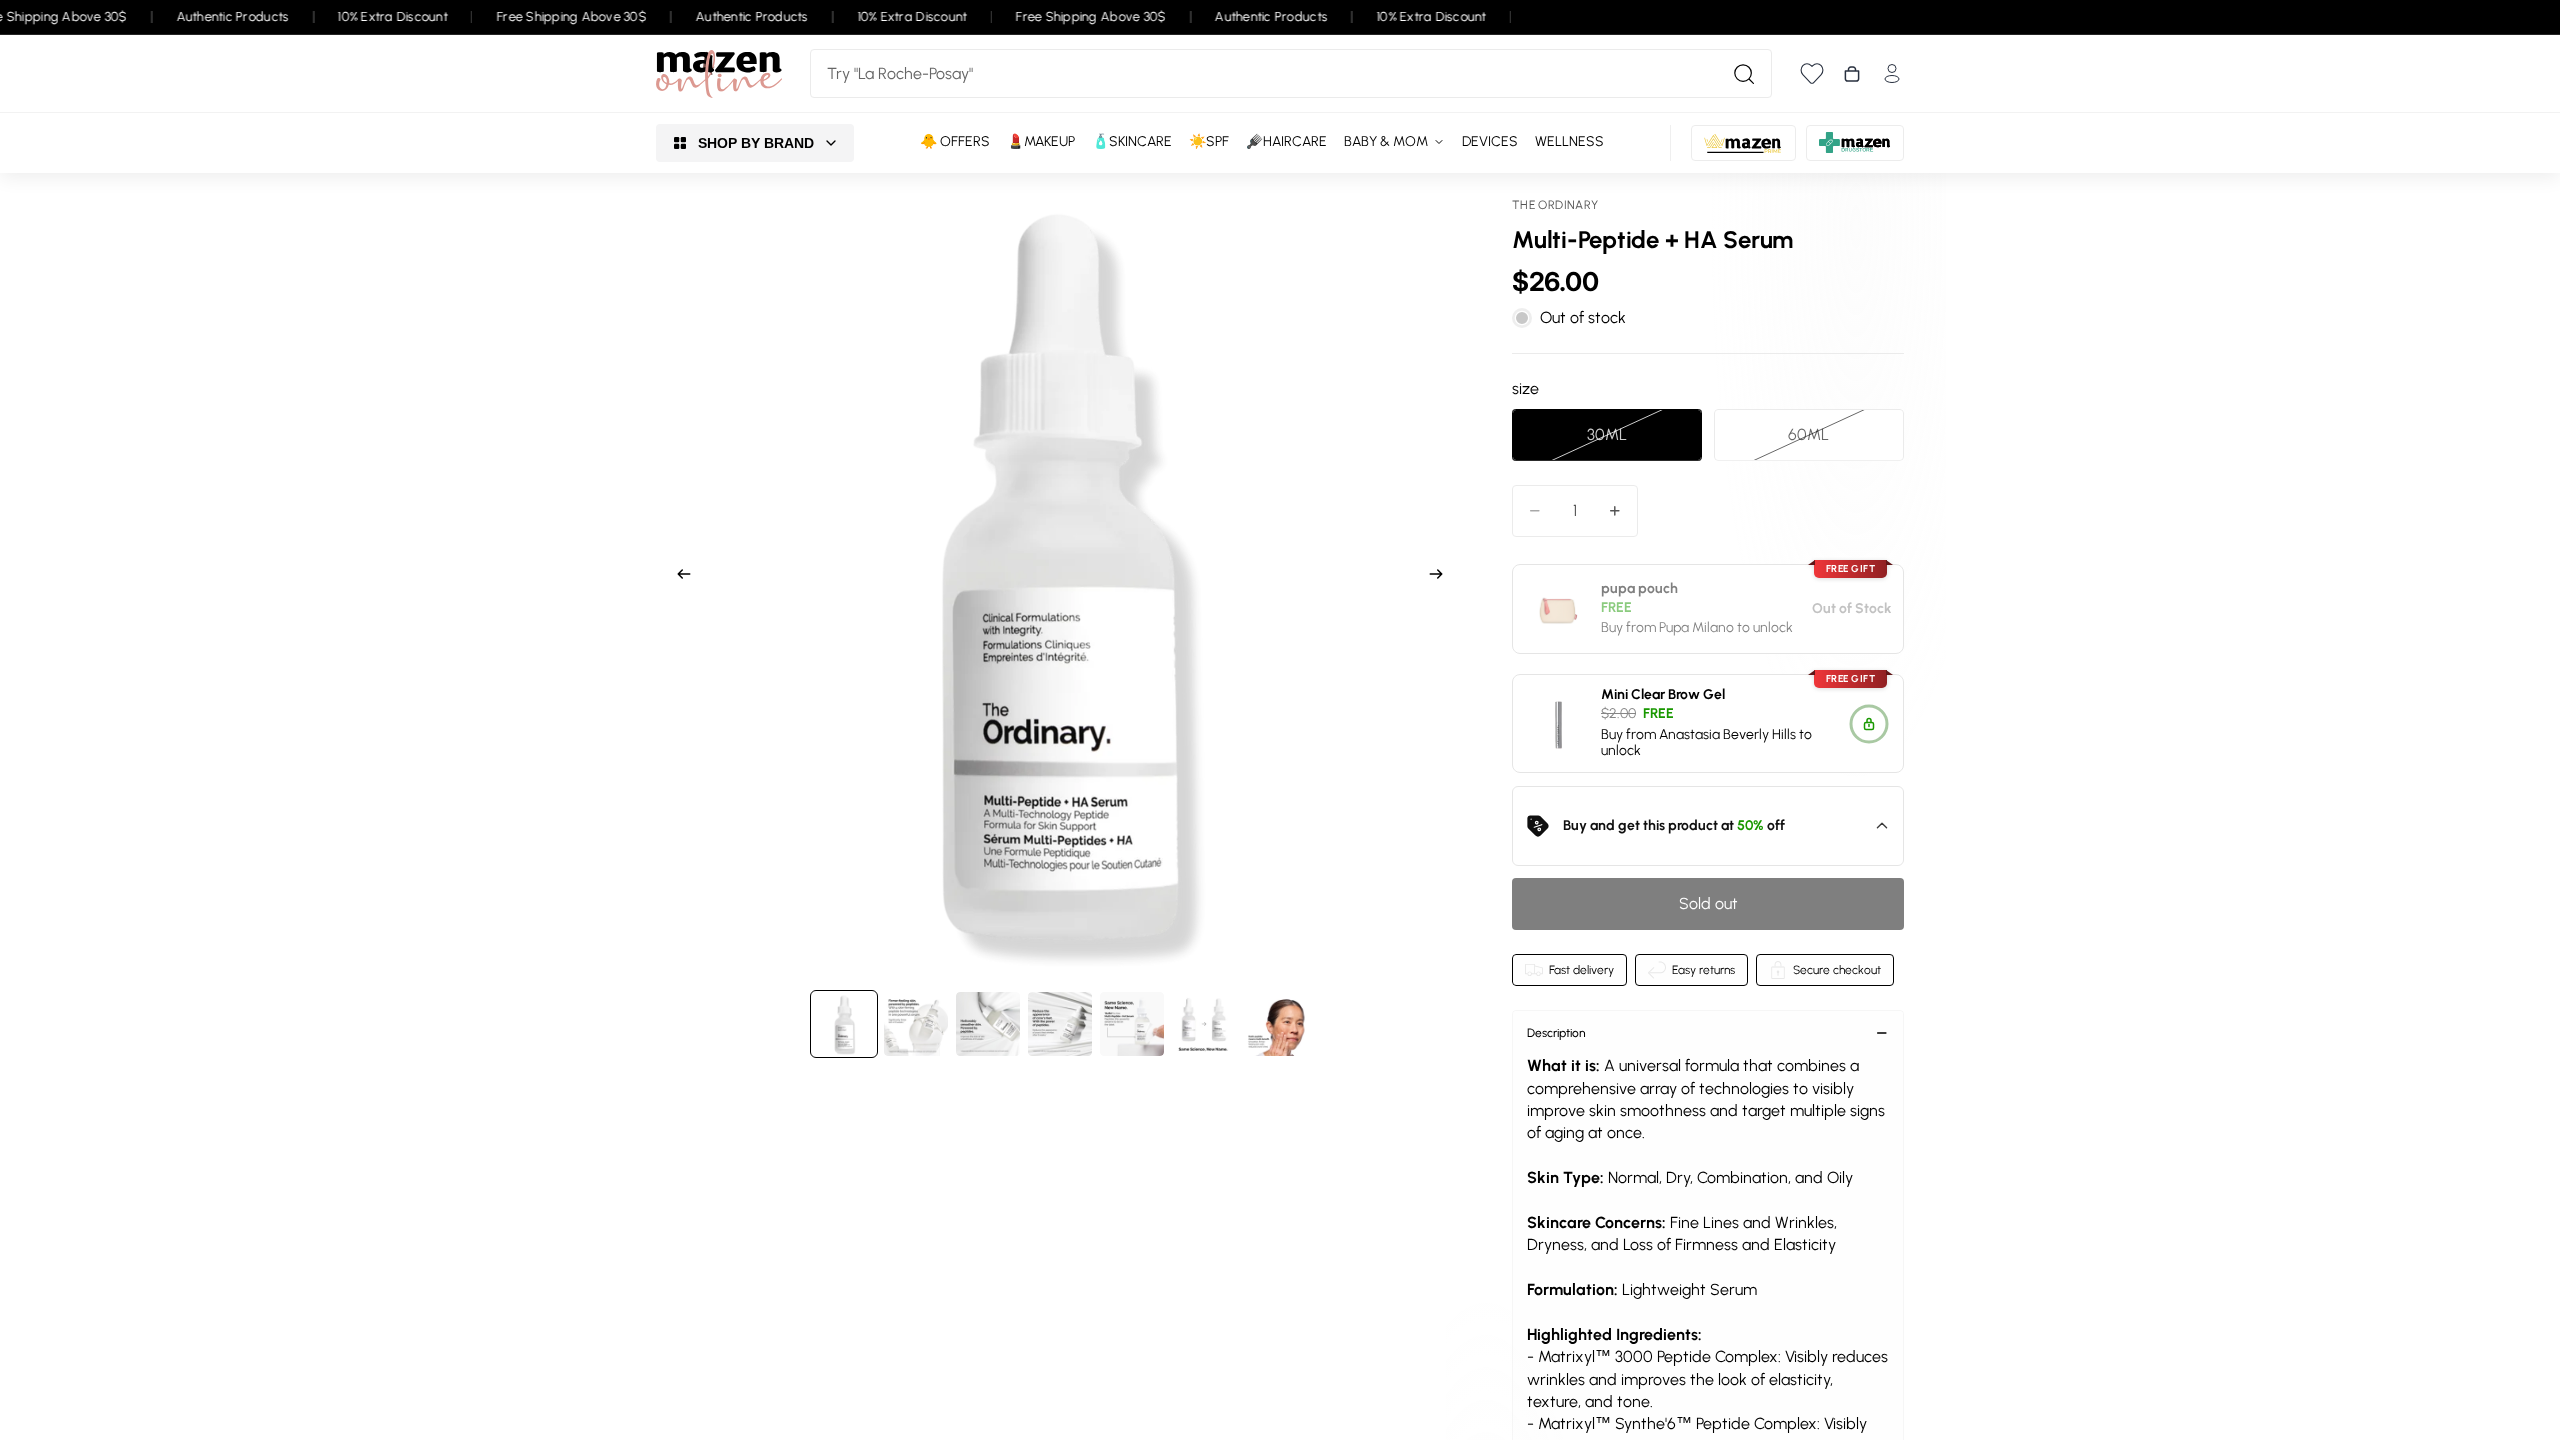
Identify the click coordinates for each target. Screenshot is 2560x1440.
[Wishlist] (1812, 73)
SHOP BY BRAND (756, 143)
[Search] (1744, 74)
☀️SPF (1209, 141)
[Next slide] (1442, 577)
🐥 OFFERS (955, 141)
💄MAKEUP (1041, 141)
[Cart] (1852, 74)
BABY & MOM (1386, 141)
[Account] (1892, 73)
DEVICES (1490, 141)
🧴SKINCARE (1132, 141)
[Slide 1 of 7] (844, 1024)
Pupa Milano (1696, 627)
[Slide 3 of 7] (988, 1024)
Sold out (1708, 903)
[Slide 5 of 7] (1132, 1024)
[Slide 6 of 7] (1204, 1024)
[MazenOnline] (719, 74)
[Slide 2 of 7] (916, 1024)
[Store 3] (1855, 143)
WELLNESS (1569, 141)
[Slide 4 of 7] (1060, 1024)
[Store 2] (1743, 143)
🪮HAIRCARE (1286, 141)
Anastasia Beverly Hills (1727, 734)
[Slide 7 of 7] (1276, 1024)
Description (1556, 1033)
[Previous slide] (678, 577)
